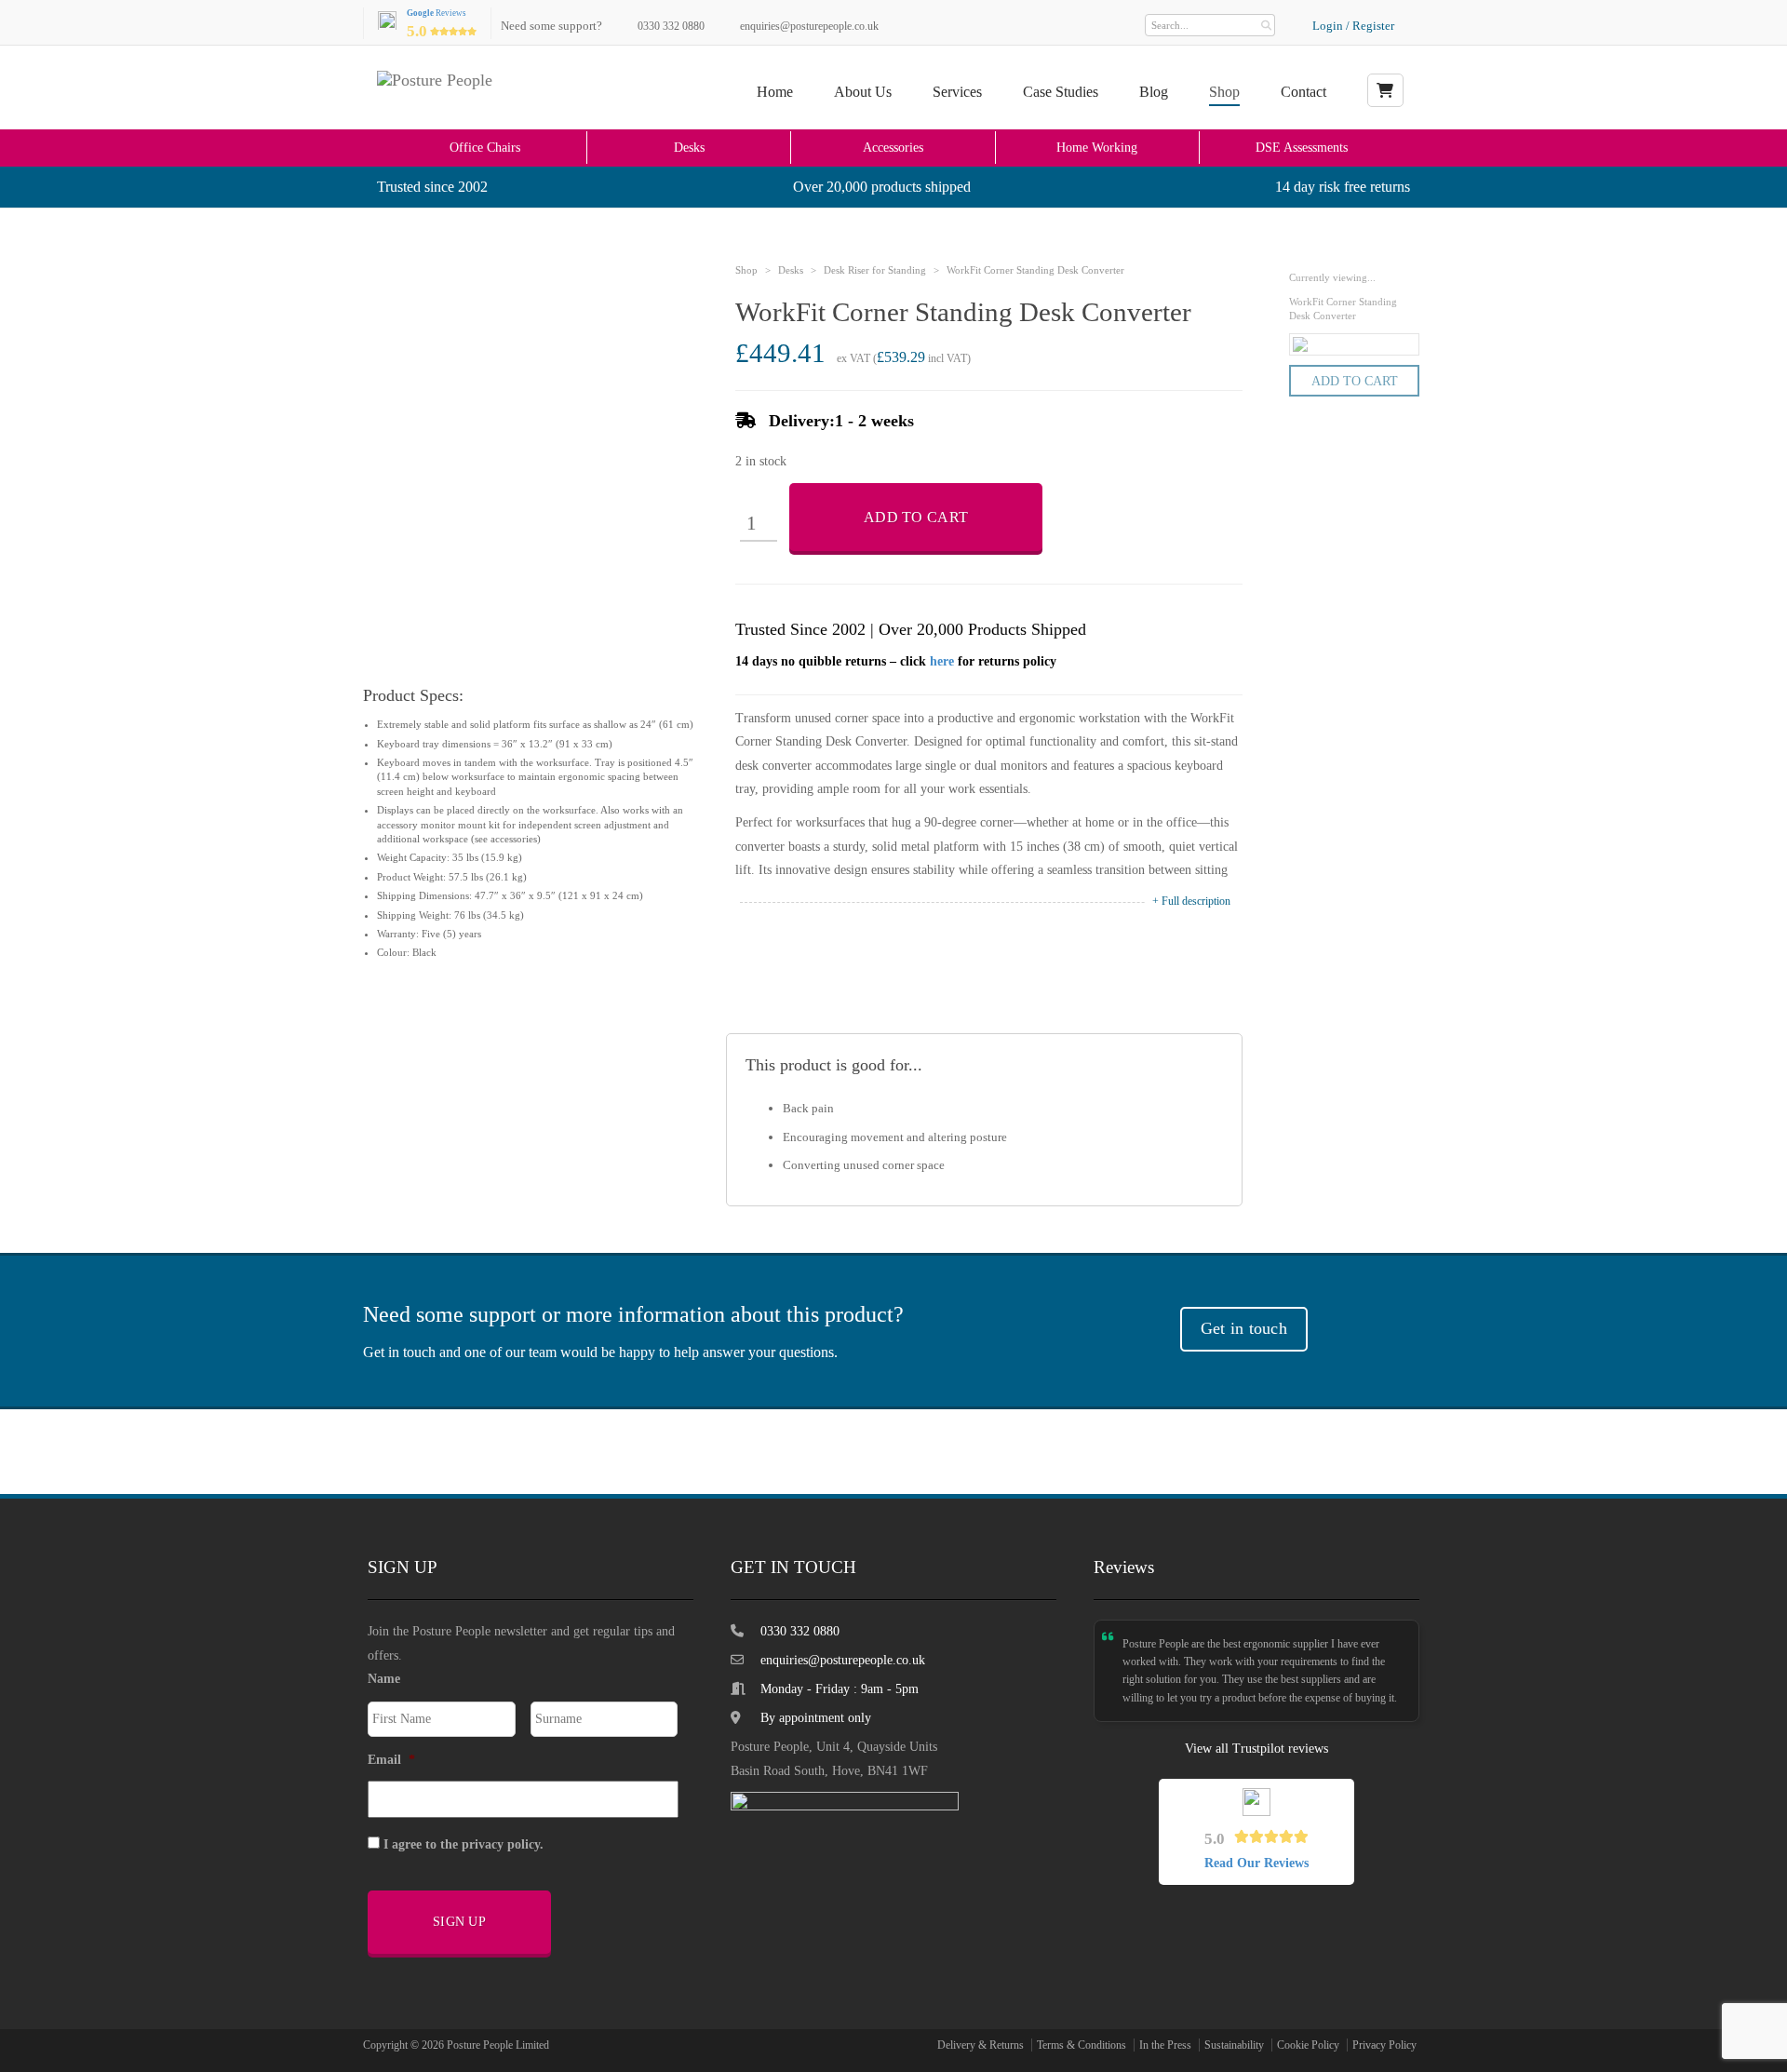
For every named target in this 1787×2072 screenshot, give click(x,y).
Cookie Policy (1308, 2045)
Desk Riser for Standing (875, 270)
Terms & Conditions (1082, 2045)
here (942, 661)
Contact (1303, 92)
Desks (689, 147)
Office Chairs (485, 147)
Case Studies (1061, 92)
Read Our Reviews (1256, 1863)
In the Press (1165, 2045)
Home (775, 92)
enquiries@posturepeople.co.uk (809, 26)
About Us (863, 92)
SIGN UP (459, 1922)
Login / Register (1353, 26)
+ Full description (1191, 901)
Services (957, 92)
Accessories (893, 147)
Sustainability (1234, 2045)
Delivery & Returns (981, 2045)
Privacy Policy (1384, 2045)
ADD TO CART (916, 517)
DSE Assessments (1302, 147)
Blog (1154, 92)
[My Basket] (1385, 90)
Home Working (1097, 147)
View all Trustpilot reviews (1256, 1749)
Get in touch (1244, 1328)
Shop (1224, 92)
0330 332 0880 (671, 26)
